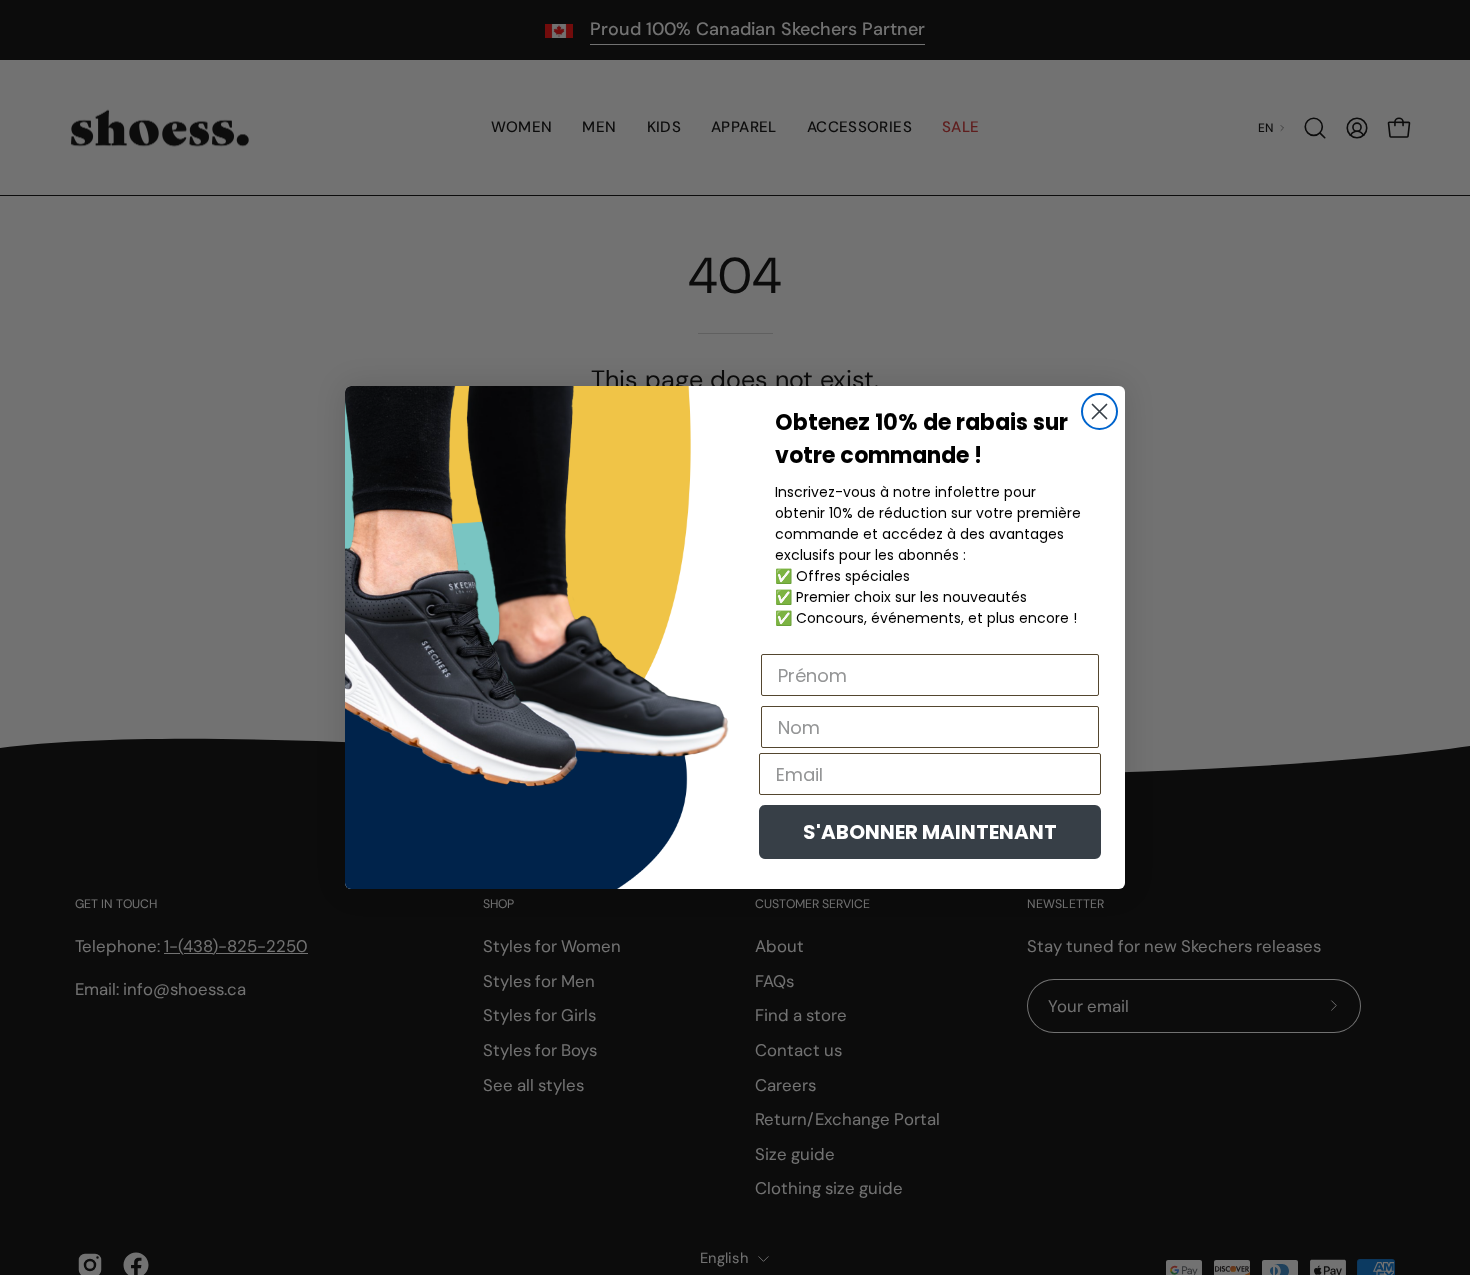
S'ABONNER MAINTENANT (930, 832)
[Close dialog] (1099, 411)
